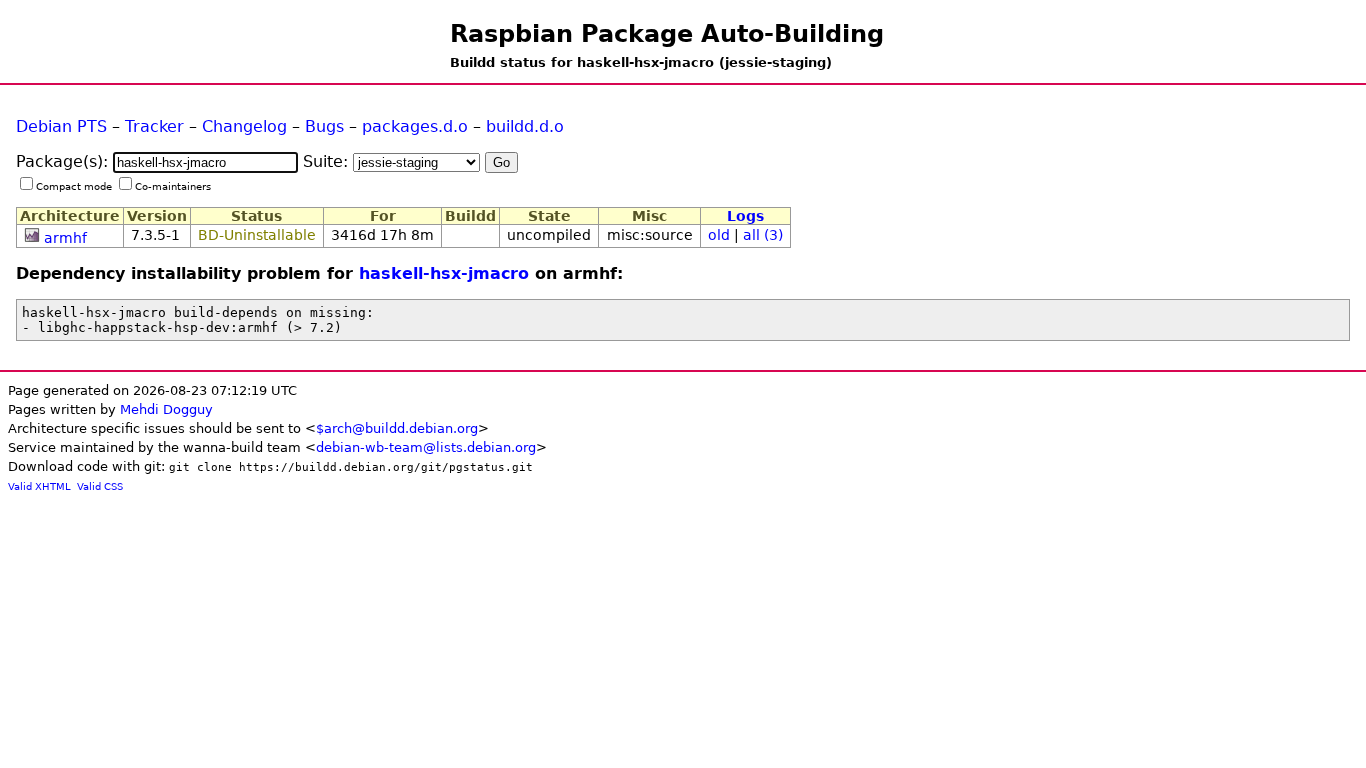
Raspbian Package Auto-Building (667, 34)
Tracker (154, 126)
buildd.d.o (525, 126)
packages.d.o (415, 126)
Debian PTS (61, 126)
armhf (65, 238)
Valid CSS (100, 486)
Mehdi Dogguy (166, 409)
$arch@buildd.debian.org (397, 428)
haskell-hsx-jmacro (444, 273)
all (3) (763, 235)
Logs (745, 216)
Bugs (324, 126)
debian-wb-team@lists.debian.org (426, 447)
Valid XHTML (39, 486)
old (719, 235)
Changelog (244, 126)
